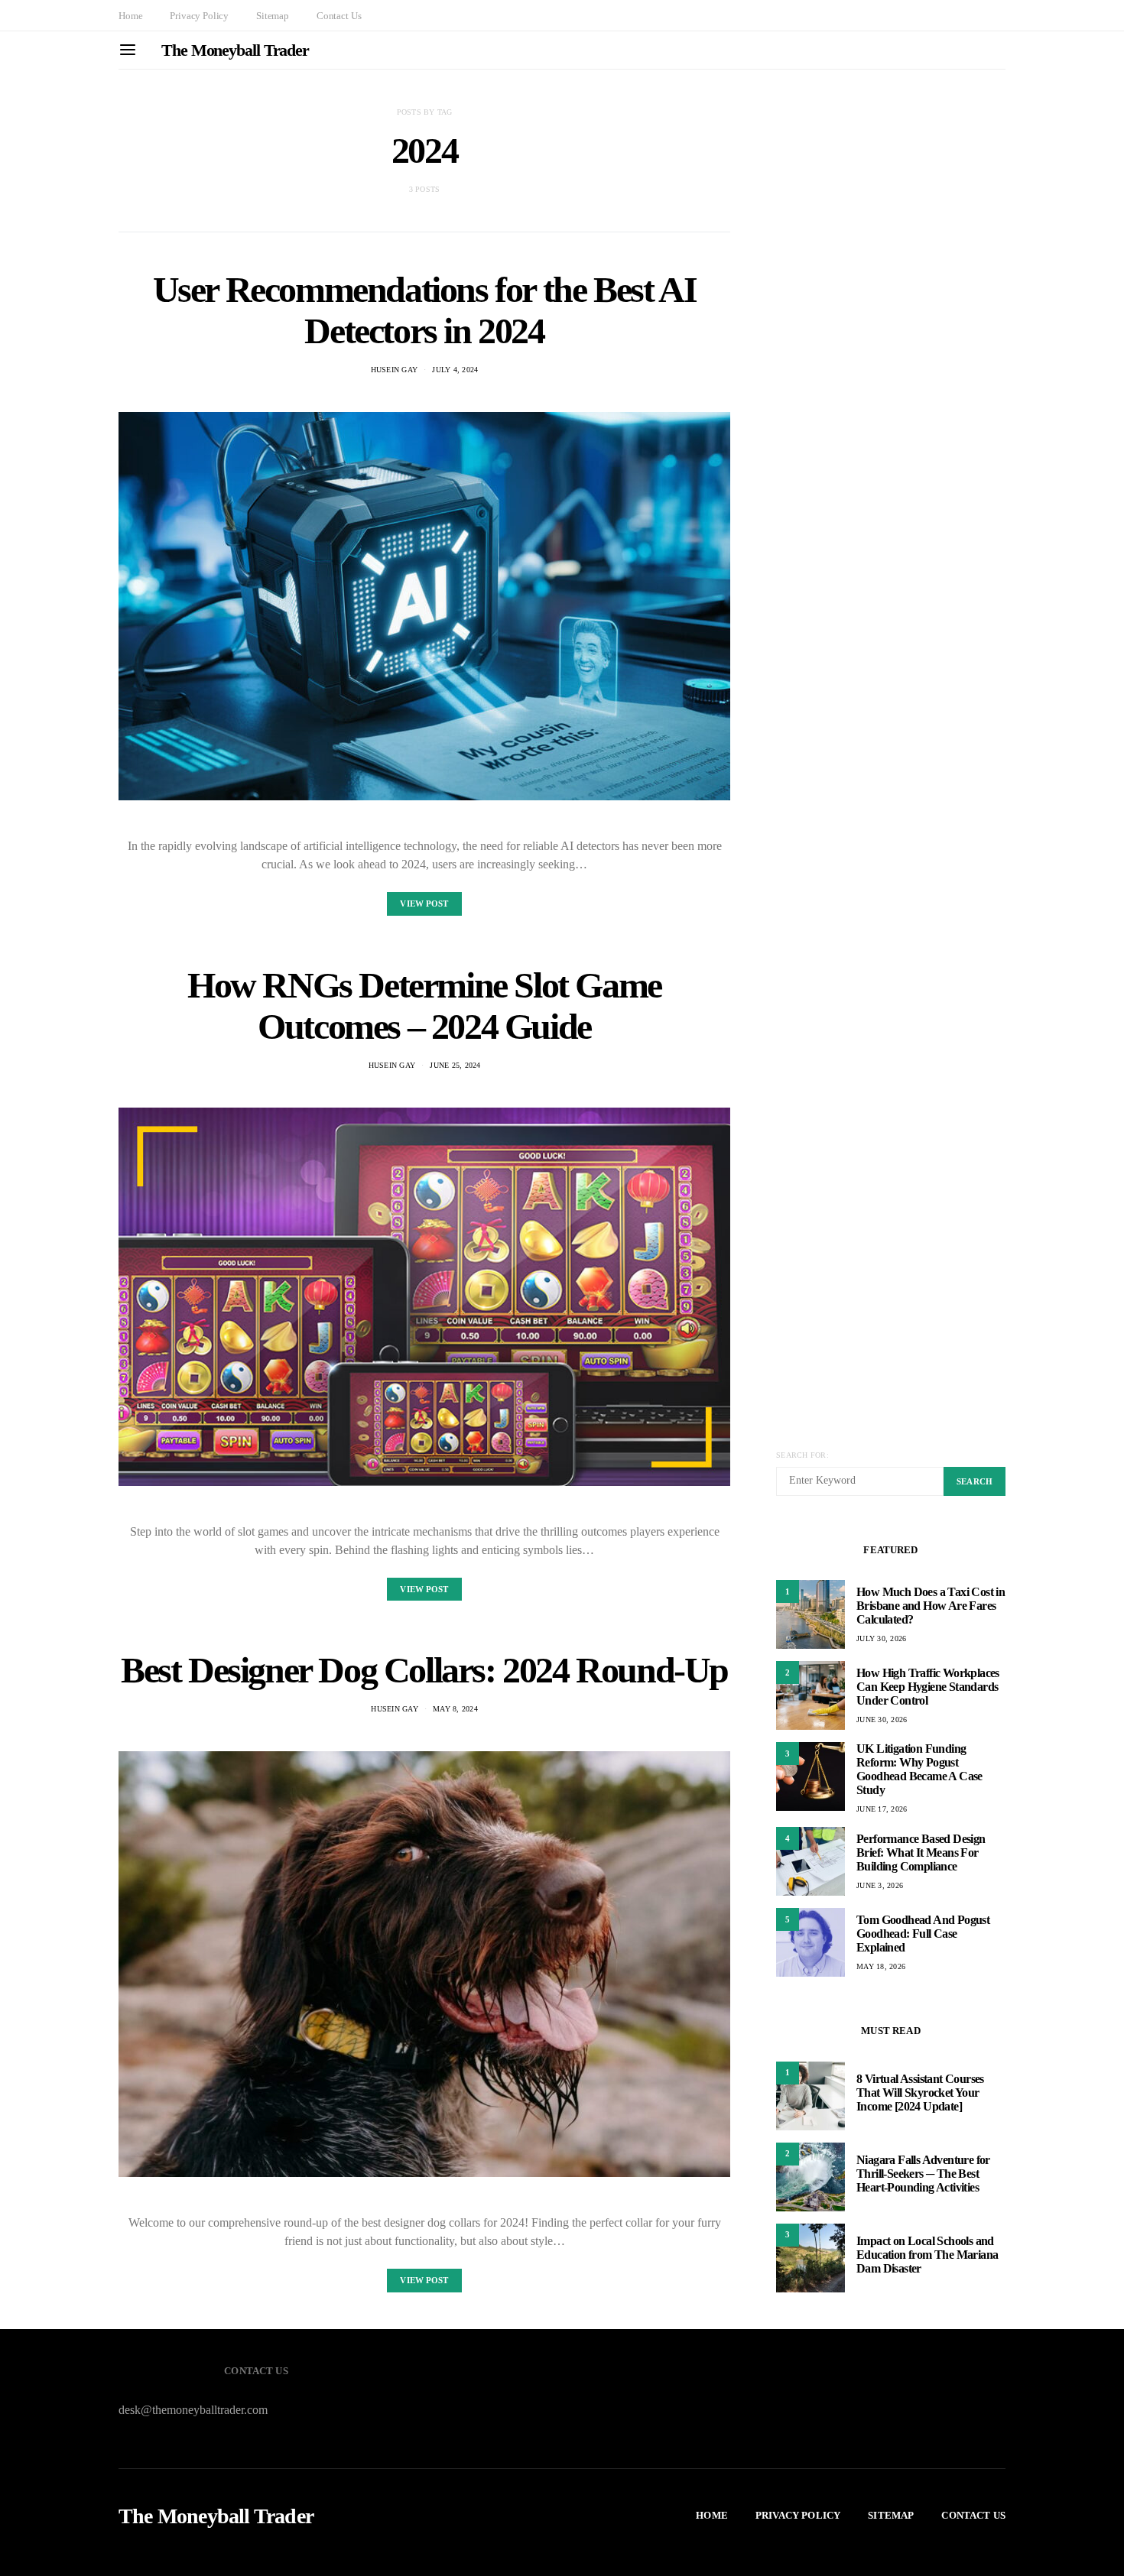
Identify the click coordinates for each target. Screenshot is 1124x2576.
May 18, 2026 (881, 1966)
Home (130, 16)
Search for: (802, 1455)
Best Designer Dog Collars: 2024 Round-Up (424, 1670)
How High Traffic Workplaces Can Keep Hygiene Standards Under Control (928, 1687)
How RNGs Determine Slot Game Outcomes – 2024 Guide (424, 1006)
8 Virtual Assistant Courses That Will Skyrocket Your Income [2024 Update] (920, 2093)
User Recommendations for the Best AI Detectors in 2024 (425, 310)
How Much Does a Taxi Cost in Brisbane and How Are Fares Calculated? (931, 1606)
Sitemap (273, 16)
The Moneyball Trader (235, 50)
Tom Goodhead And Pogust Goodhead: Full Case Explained (923, 1934)
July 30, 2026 (881, 1638)
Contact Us (339, 16)
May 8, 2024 (455, 1709)
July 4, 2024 (455, 370)
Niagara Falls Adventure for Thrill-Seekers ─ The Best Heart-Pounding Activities (923, 2174)
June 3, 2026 (880, 1885)
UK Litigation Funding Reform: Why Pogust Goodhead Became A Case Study (919, 1769)
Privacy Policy (199, 16)
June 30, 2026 (882, 1719)
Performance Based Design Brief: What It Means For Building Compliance (921, 1853)
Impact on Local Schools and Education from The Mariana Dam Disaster (927, 2255)
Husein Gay (395, 370)
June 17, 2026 (882, 1809)
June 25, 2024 (455, 1065)
